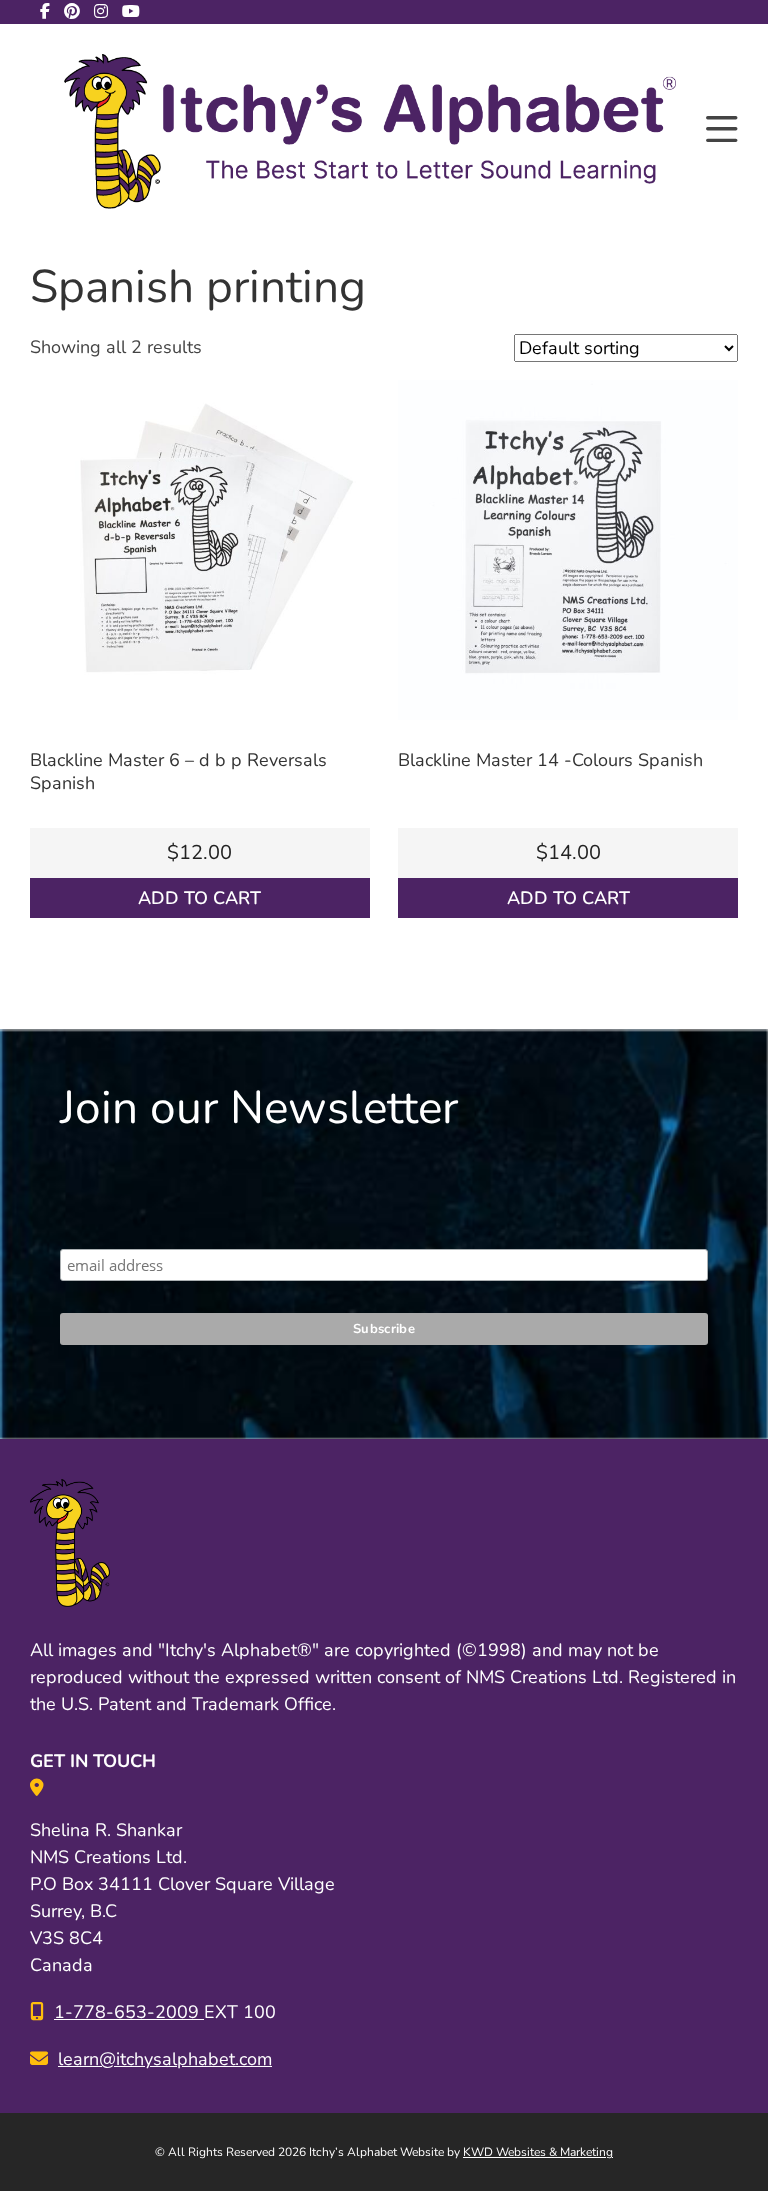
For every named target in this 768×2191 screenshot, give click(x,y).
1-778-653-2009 (129, 2012)
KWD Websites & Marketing (538, 2152)
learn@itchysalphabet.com (165, 2059)
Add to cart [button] (199, 898)
